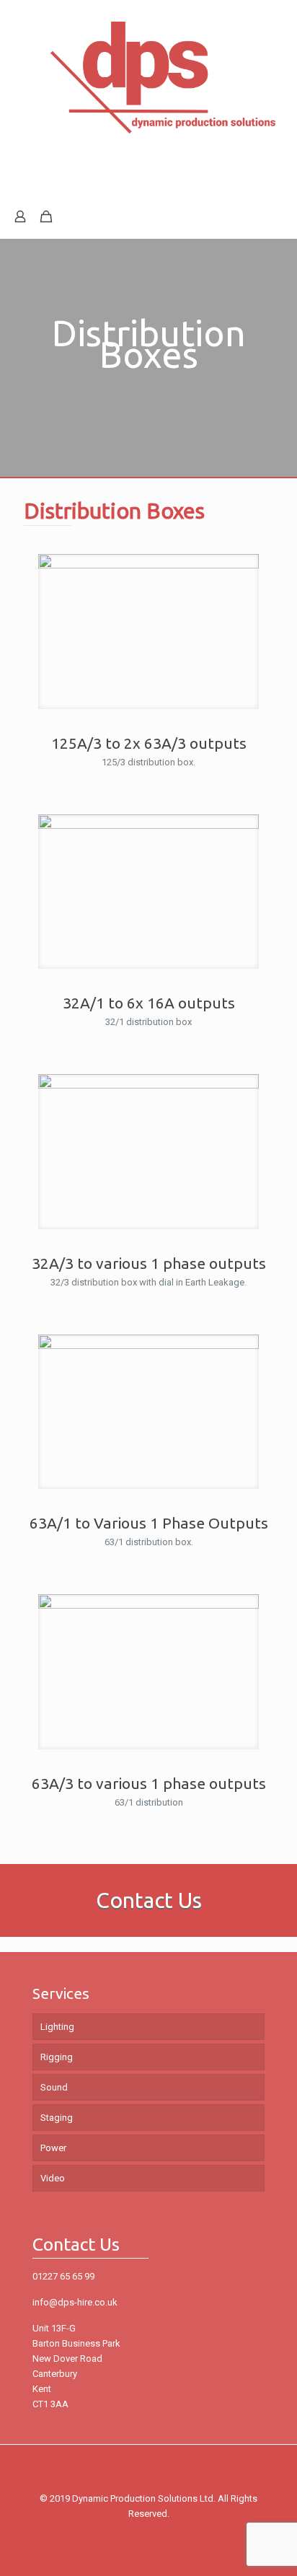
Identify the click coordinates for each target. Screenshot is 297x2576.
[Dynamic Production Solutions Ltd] (148, 111)
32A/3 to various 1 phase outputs (149, 1263)
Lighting (57, 2027)
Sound (54, 2087)
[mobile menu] (278, 29)
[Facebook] (149, 2536)
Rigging (57, 2057)
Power (53, 2148)
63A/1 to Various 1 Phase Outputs (149, 1523)
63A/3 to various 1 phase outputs (149, 1783)
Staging (57, 2118)
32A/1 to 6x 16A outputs (149, 1003)
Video (53, 2178)
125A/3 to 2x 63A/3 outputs (149, 743)
